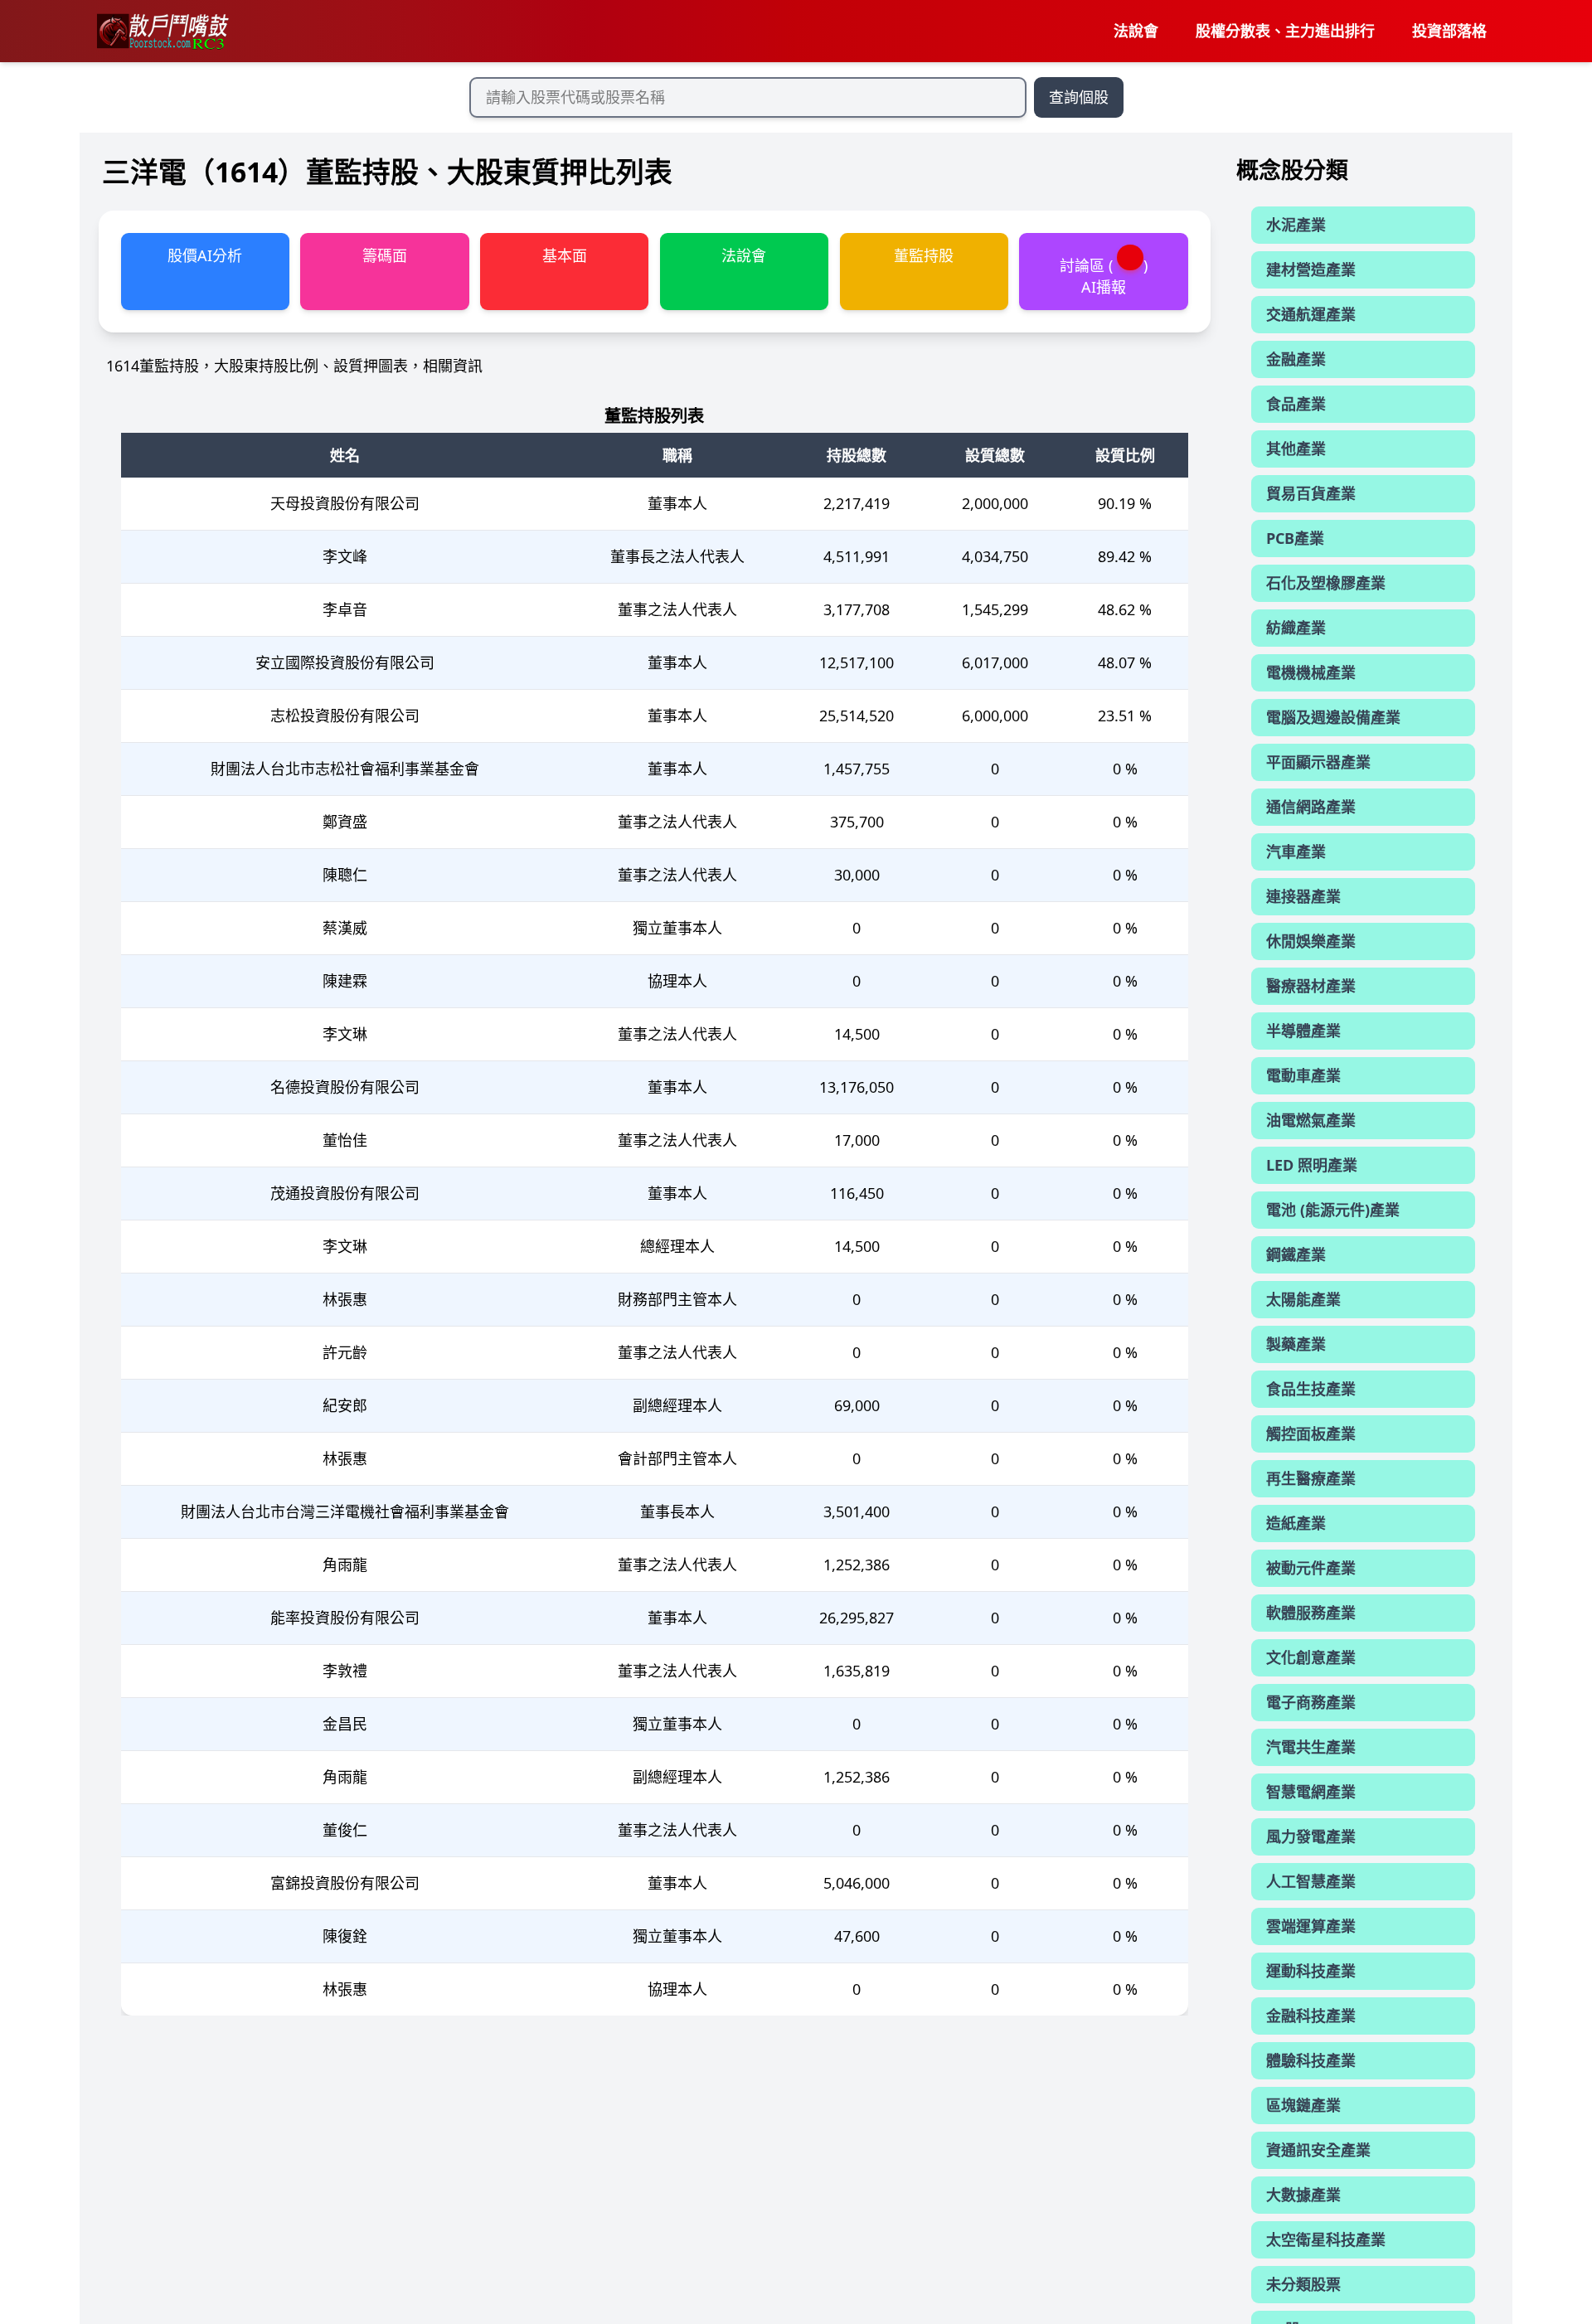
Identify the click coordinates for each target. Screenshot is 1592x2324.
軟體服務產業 (1311, 1613)
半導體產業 (1303, 1031)
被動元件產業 (1311, 1569)
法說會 (1136, 31)
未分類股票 (1303, 2285)
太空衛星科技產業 (1326, 2240)
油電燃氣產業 (1311, 1121)
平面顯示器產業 (1318, 763)
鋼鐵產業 (1296, 1255)
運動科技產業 (1311, 1972)
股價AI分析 (205, 255)
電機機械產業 (1311, 673)
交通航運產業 (1311, 315)
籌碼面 (385, 255)
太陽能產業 (1303, 1300)
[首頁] (162, 32)
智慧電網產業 (1311, 1793)
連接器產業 (1303, 897)
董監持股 (924, 255)
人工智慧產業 (1311, 1882)
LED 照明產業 (1312, 1166)
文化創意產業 (1311, 1658)
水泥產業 (1296, 226)
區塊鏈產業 (1303, 2106)
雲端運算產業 (1311, 1927)
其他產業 (1296, 449)
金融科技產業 (1311, 2016)
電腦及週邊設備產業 (1333, 718)
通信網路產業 (1311, 808)
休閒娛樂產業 (1311, 942)
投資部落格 (1449, 31)
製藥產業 (1296, 1345)
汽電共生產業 (1311, 1748)
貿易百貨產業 (1311, 494)
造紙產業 (1296, 1524)
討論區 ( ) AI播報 (1104, 276)
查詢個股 (1079, 97)
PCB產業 (1295, 539)
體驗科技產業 (1311, 2061)
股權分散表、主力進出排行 (1285, 31)
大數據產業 (1303, 2195)
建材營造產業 (1311, 270)
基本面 (565, 255)
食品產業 (1296, 405)
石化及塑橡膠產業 (1326, 584)
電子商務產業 (1311, 1703)
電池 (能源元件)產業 (1333, 1211)
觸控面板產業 (1311, 1434)
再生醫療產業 (1311, 1479)
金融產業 (1296, 360)
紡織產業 (1296, 628)
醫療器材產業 (1311, 987)
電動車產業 (1303, 1076)
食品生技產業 (1311, 1390)
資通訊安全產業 (1318, 2151)
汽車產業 (1296, 852)
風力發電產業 (1311, 1837)
